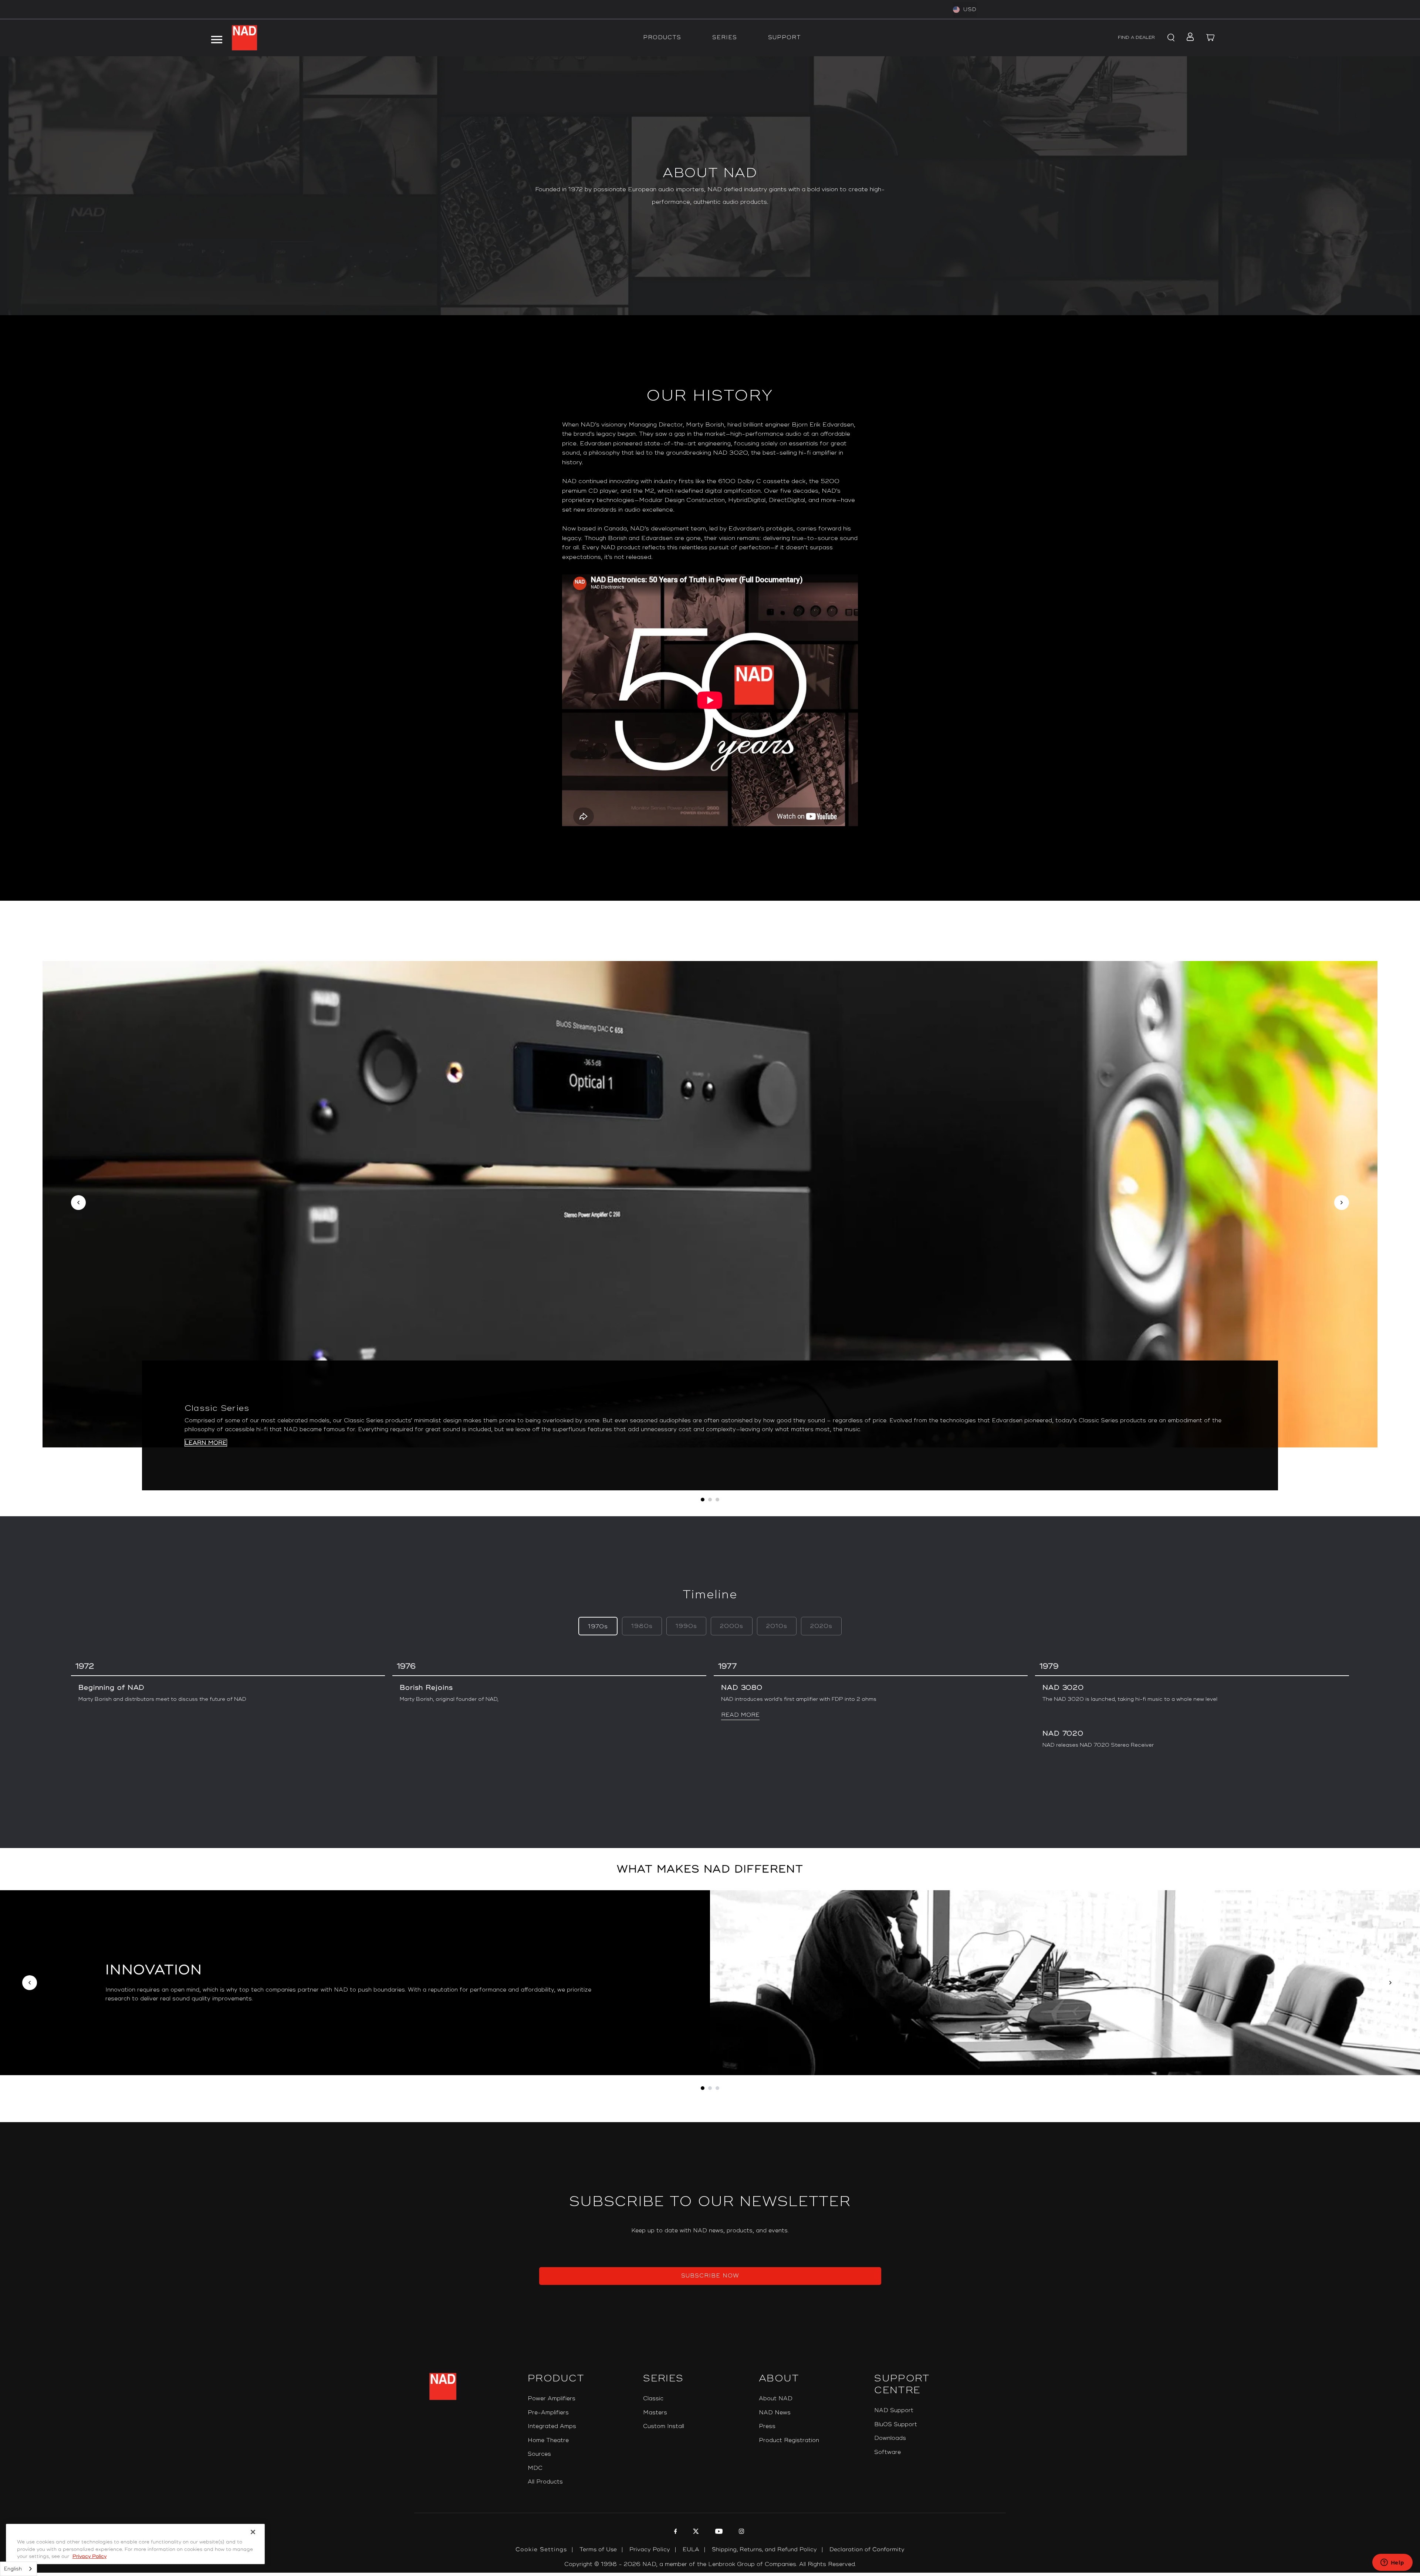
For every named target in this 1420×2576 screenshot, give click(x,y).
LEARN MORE (206, 1443)
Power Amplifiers (552, 2399)
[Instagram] (741, 2532)
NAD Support (894, 2410)
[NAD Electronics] (244, 38)
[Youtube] (718, 2532)
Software (887, 2452)
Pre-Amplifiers (548, 2413)
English (13, 2569)
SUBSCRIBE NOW (710, 2276)
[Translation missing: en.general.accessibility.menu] (216, 38)
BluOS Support (896, 2425)
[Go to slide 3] (717, 2088)
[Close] (253, 2532)
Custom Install (664, 2426)
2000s (732, 1626)
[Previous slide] (78, 1203)
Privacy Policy (650, 2550)
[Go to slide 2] (710, 2088)
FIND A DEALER (1136, 38)
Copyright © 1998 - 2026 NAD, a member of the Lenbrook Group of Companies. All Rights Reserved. (710, 2564)
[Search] (1170, 38)
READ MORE (740, 1715)
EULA (691, 2550)
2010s (777, 1626)
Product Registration (789, 2440)
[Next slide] (1342, 1203)
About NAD (776, 2399)
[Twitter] (695, 2532)
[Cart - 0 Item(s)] (1211, 38)
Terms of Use (598, 2550)
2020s (821, 1626)
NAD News (775, 2413)
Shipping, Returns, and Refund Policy (764, 2550)
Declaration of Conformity (867, 2550)
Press (767, 2426)
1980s (642, 1626)
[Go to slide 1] (703, 2088)
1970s (598, 1627)
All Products (545, 2482)
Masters (655, 2413)
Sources (539, 2454)
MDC (535, 2468)
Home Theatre (548, 2440)
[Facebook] (675, 2532)
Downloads (890, 2438)
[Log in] (1188, 38)
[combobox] (18, 2569)
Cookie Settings (541, 2550)
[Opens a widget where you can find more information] (1392, 2563)
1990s (686, 1626)
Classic (653, 2399)
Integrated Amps (552, 2426)
